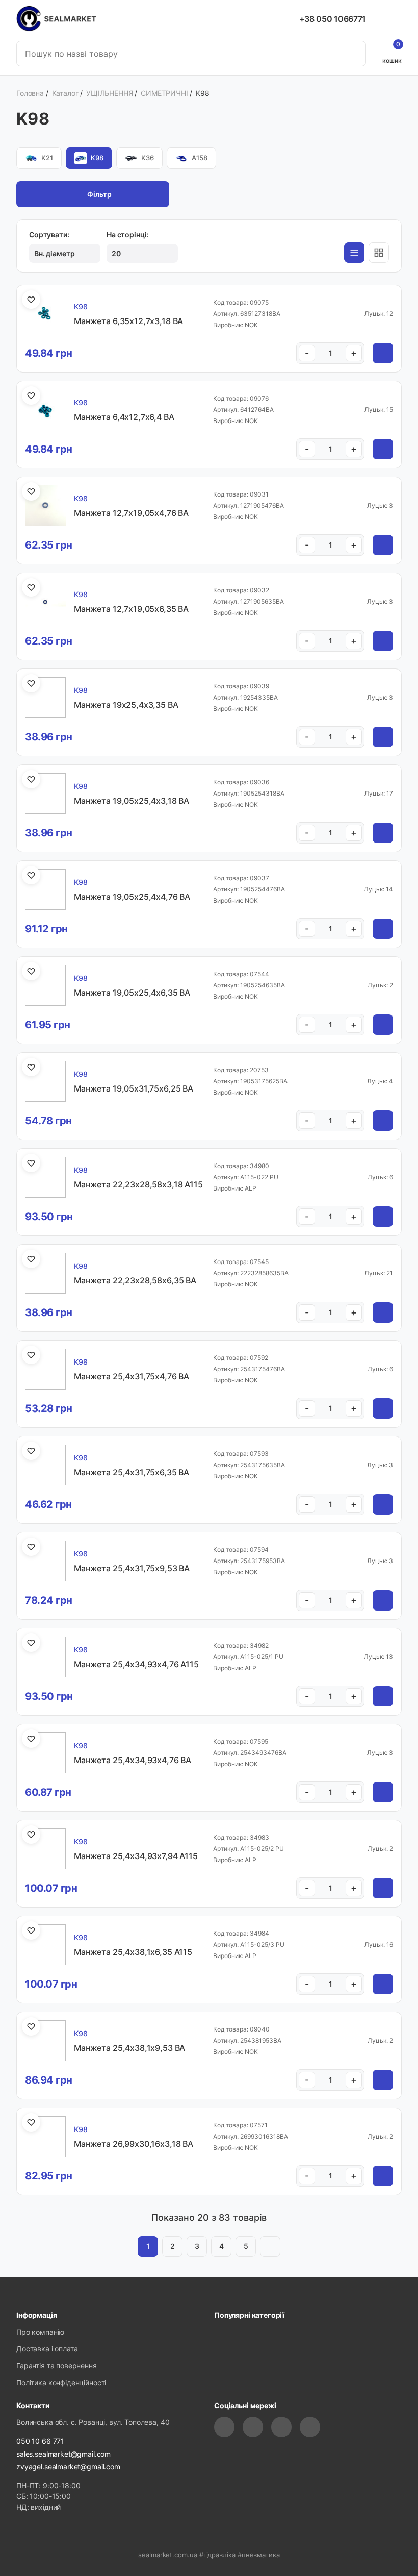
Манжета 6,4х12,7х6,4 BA (124, 417)
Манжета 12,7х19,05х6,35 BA (131, 609)
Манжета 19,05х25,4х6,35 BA (132, 993)
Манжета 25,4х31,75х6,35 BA (132, 1472)
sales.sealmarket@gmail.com (63, 2454)
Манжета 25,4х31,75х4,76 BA (132, 1376)
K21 (47, 158)
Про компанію (40, 2332)
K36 (148, 158)
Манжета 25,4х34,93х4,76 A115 (136, 1664)
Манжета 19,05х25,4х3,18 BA (132, 801)
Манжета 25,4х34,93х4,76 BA (133, 1760)
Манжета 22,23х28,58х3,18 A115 (138, 1184)
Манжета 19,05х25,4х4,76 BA (132, 897)
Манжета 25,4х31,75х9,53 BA (132, 1568)
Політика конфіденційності (61, 2382)
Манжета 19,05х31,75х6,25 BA (134, 1088)
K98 (97, 158)
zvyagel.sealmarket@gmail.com (68, 2467)
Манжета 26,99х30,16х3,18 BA (134, 2144)
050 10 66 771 (40, 2441)
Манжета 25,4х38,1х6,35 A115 (133, 1952)
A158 (200, 158)
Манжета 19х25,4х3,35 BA (126, 705)
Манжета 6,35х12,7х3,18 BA (128, 321)
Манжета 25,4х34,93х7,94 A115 (136, 1856)
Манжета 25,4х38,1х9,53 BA (129, 2048)
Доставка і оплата (47, 2349)
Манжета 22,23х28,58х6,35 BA (135, 1280)
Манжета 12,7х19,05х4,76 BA (131, 513)
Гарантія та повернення (57, 2366)
